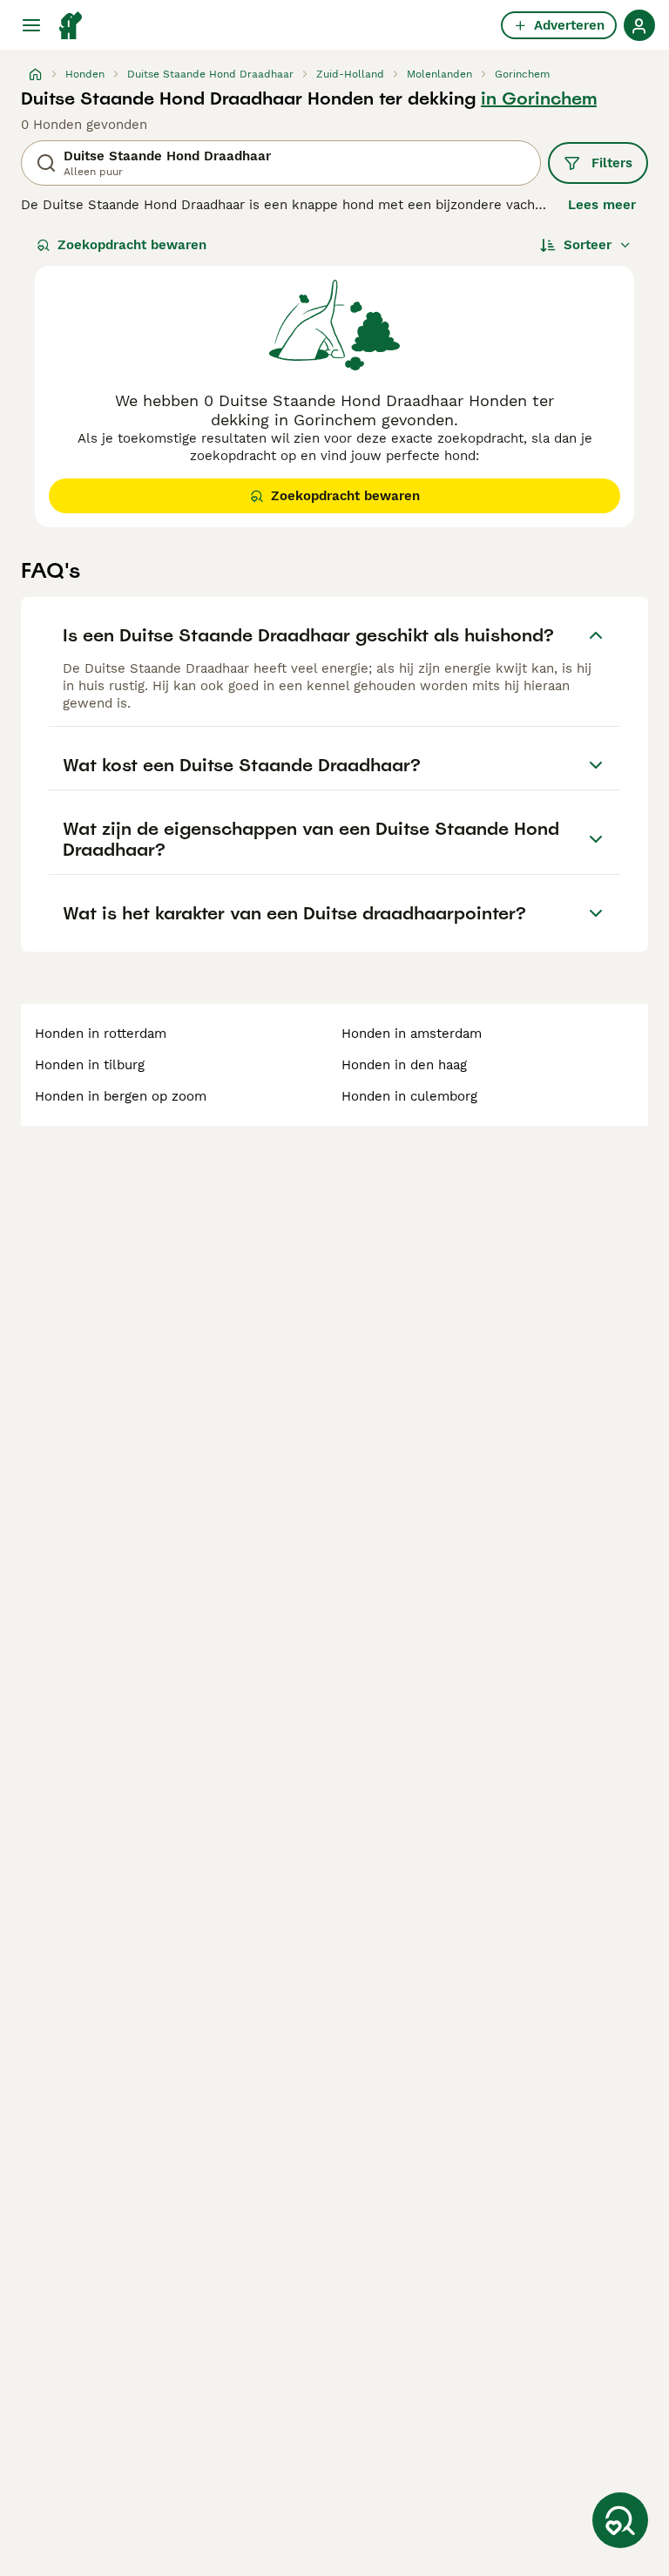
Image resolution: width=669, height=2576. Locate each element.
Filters (612, 163)
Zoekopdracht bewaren (132, 245)
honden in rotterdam (101, 1034)
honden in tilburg (90, 1065)
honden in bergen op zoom (121, 1096)
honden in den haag (404, 1065)
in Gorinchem (539, 98)
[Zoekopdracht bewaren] (620, 2520)
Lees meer (602, 205)
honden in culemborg (409, 1096)
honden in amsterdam (412, 1034)
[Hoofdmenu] (31, 25)
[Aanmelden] (639, 25)
